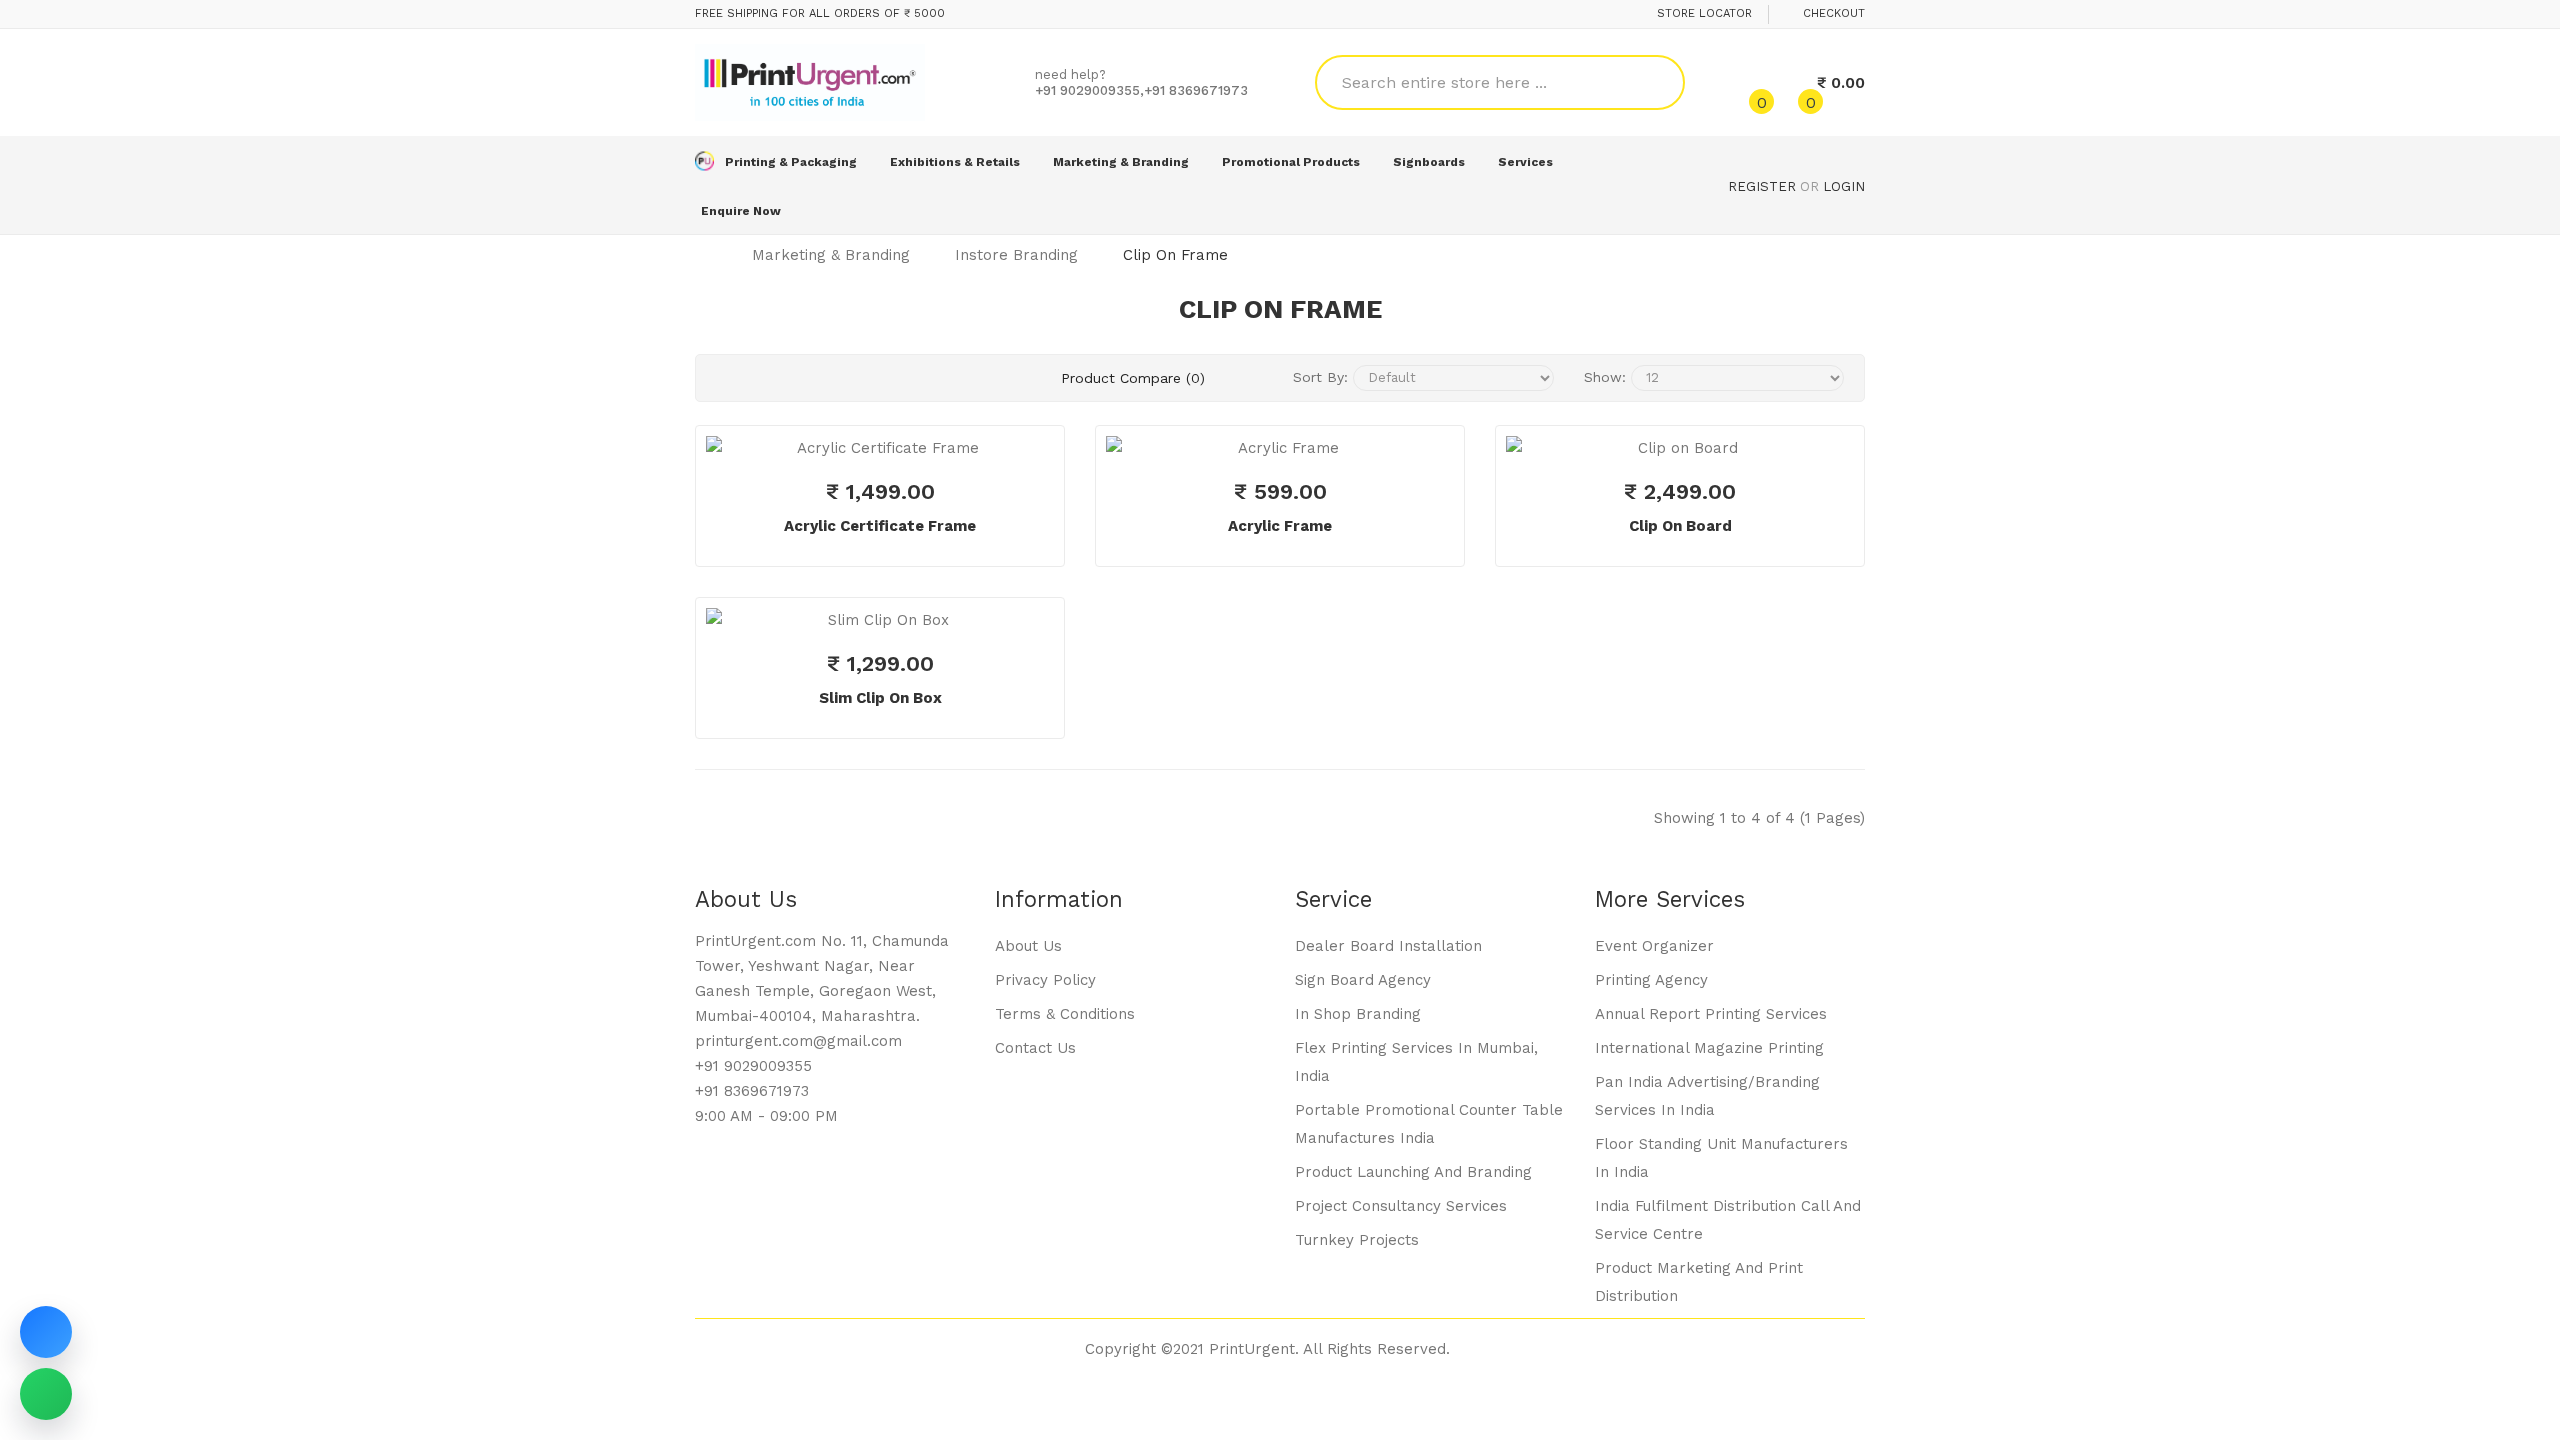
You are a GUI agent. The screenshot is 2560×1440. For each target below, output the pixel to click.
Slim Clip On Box (880, 698)
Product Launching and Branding (1413, 1172)
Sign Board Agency (1363, 980)
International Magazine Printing (1709, 1048)
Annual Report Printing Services (1711, 1014)
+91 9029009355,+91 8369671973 (1141, 90)
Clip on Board (1680, 526)
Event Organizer (1654, 946)
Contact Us (1035, 1048)
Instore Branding (1016, 255)
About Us (1028, 946)
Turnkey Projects (1357, 1240)
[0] (1744, 83)
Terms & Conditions (1065, 1014)
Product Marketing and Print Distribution (1699, 1282)
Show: (1605, 377)
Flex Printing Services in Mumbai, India (1416, 1062)
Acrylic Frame (1280, 526)
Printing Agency (1651, 980)
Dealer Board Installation (1388, 946)
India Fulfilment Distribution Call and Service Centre (1728, 1220)
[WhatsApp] (46, 1394)
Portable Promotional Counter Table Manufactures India (1429, 1124)
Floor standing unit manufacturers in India (1721, 1158)
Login (1844, 186)
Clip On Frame (1175, 255)
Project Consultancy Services (1401, 1206)
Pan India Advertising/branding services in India (1707, 1096)
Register (1762, 186)
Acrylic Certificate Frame (880, 526)
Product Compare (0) (1133, 378)
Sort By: (1320, 377)
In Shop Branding (1358, 1014)
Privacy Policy (1045, 980)
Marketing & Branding (831, 255)
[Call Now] (46, 1332)
